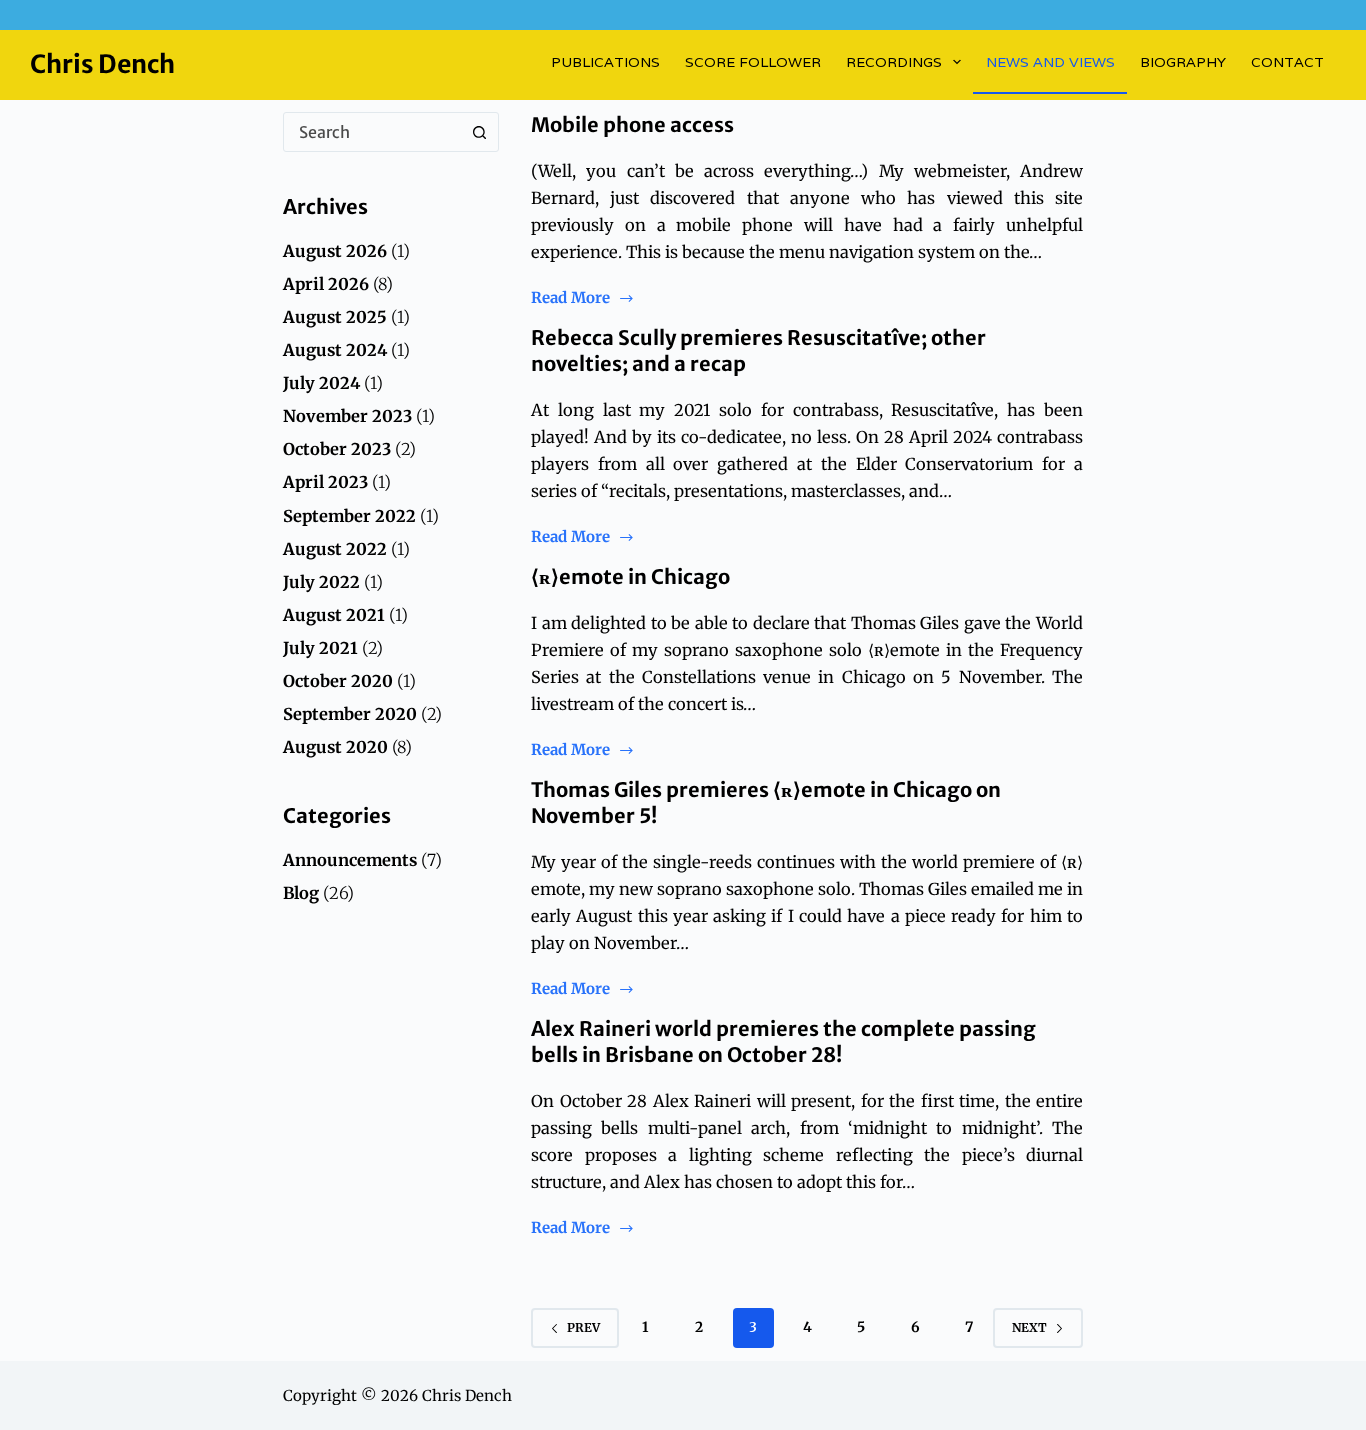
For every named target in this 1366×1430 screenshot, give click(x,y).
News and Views (1050, 62)
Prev (583, 1327)
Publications (605, 62)
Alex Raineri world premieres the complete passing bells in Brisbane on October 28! (783, 1041)
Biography (1183, 62)
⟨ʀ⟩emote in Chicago (630, 576)
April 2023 (325, 482)
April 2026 (326, 284)
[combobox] (372, 132)
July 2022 (321, 582)
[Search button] (479, 132)
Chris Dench (102, 64)
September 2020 (350, 714)
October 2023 (337, 449)
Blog (301, 893)
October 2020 (338, 681)
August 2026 (335, 251)
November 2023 (347, 416)
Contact (1287, 62)
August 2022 (335, 549)
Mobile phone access (632, 124)
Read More (570, 299)
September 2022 (349, 516)
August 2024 (335, 350)
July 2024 (321, 383)
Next (1029, 1327)
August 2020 (335, 747)
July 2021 (320, 648)
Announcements (350, 860)
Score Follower (753, 62)
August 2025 (335, 317)
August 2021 (334, 615)
